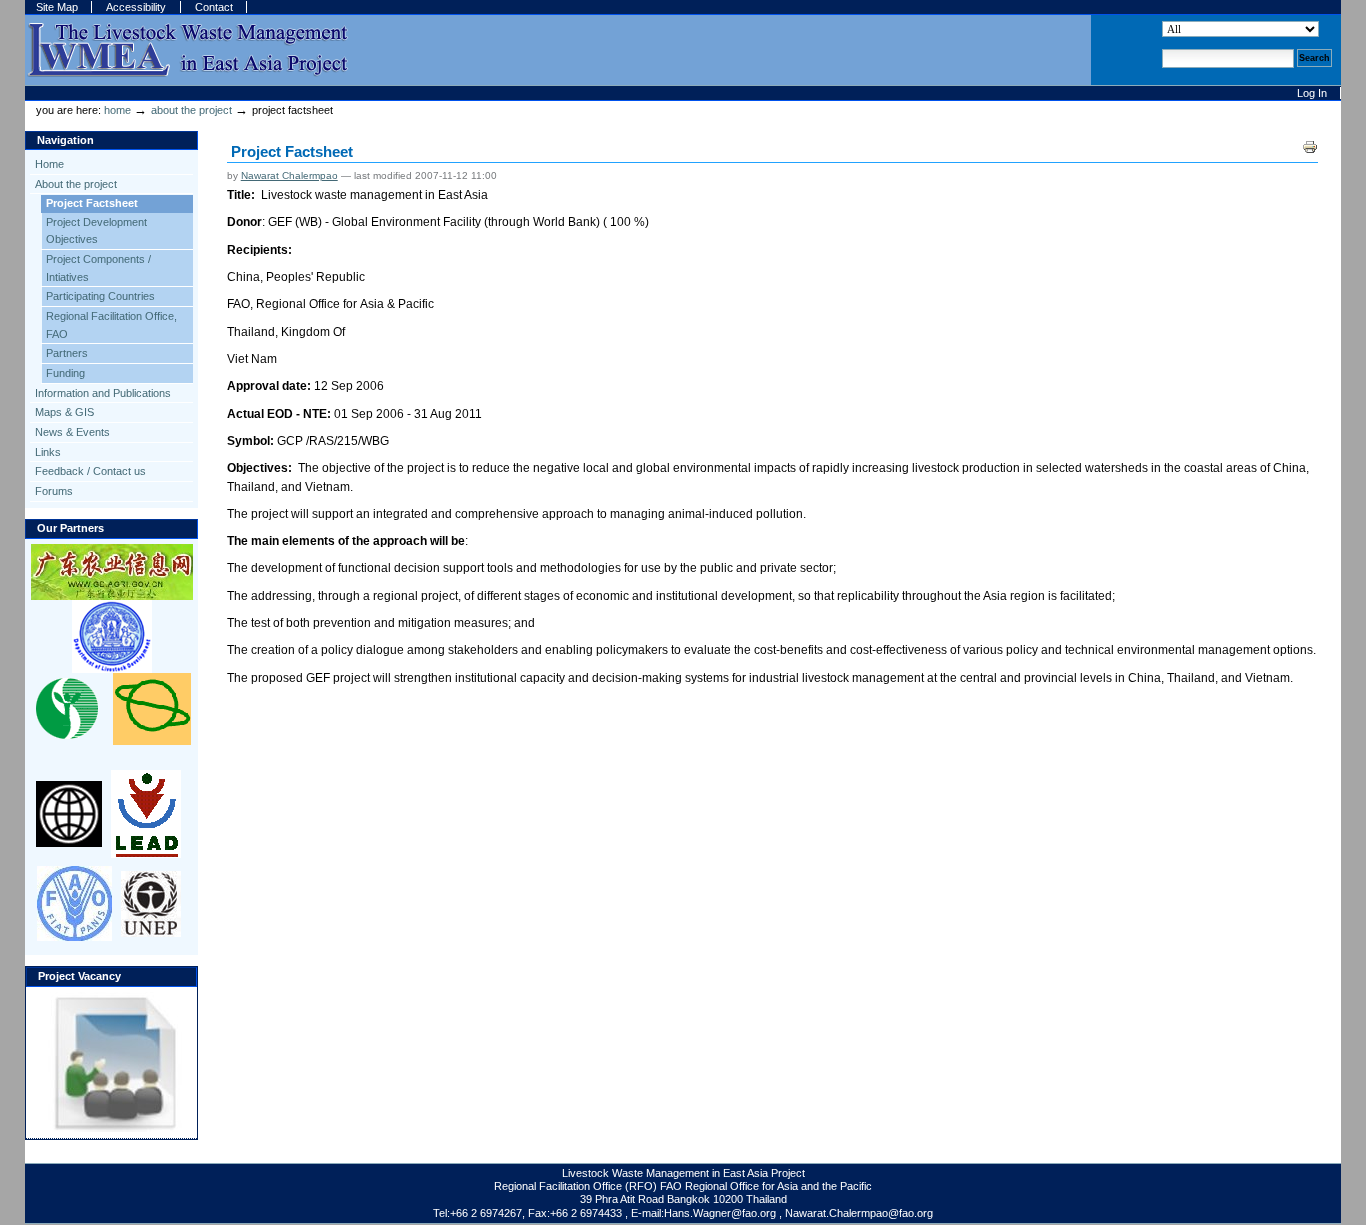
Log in (1312, 93)
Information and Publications (103, 393)
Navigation (65, 140)
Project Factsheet (92, 203)
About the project (191, 110)
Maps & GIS (64, 412)
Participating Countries (100, 296)
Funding (65, 373)
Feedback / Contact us (90, 471)
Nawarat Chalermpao (289, 175)
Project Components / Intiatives (98, 268)
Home (117, 110)
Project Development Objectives (96, 231)
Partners (67, 353)
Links (48, 452)
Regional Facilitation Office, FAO (111, 325)
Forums (54, 491)
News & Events (72, 432)
